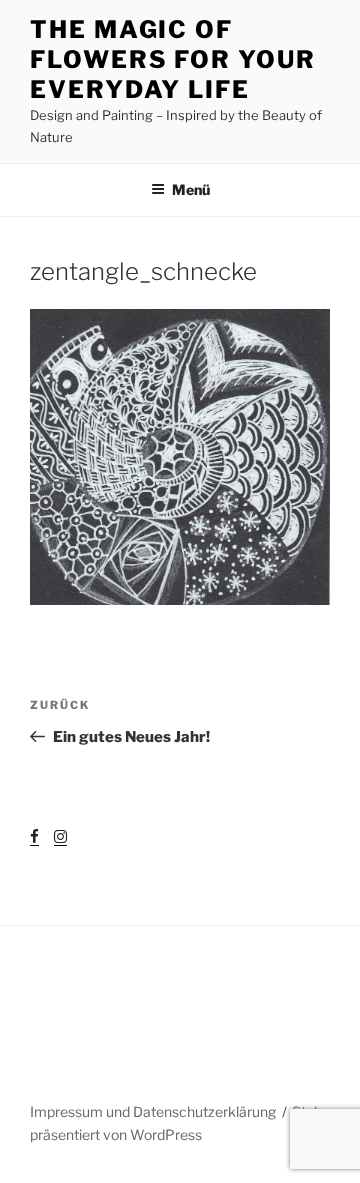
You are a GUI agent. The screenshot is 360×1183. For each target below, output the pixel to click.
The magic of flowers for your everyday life (173, 59)
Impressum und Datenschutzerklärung (153, 1111)
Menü (191, 189)
